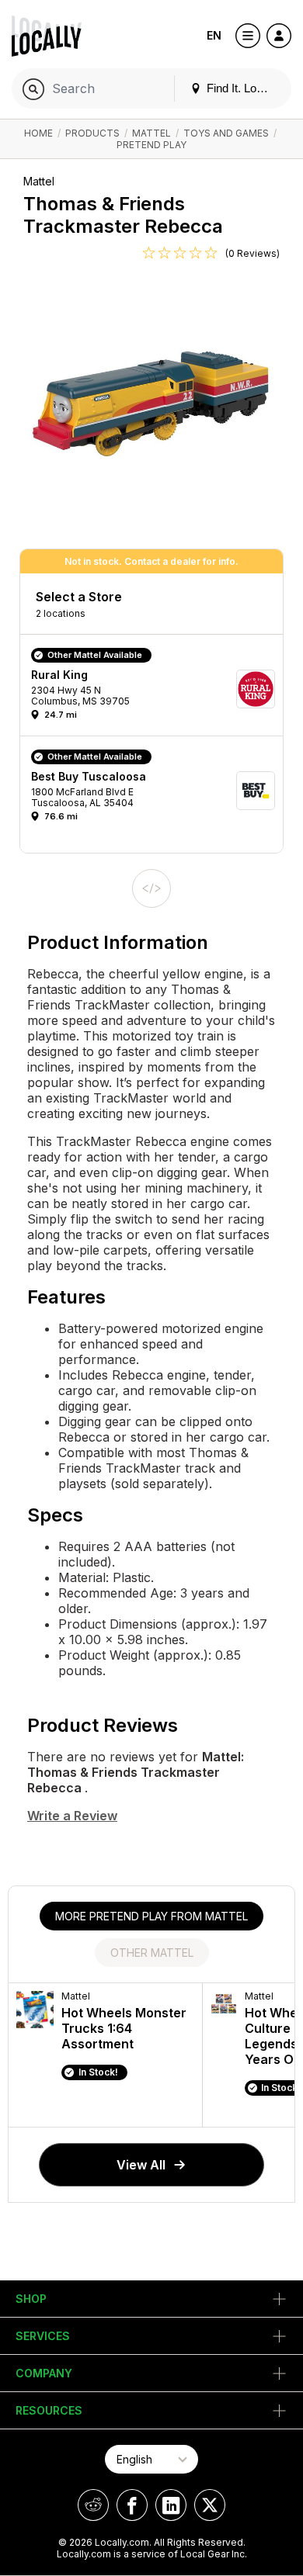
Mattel (151, 133)
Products (92, 133)
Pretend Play (151, 145)
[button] (157, 689)
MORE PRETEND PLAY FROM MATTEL (151, 1916)
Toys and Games (226, 133)
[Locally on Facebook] (132, 2505)
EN (214, 35)
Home (38, 133)
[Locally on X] (210, 2505)
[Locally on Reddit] (93, 2505)
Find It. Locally (242, 88)
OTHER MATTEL (152, 1953)
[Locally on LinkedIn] (171, 2505)
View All (141, 2165)
